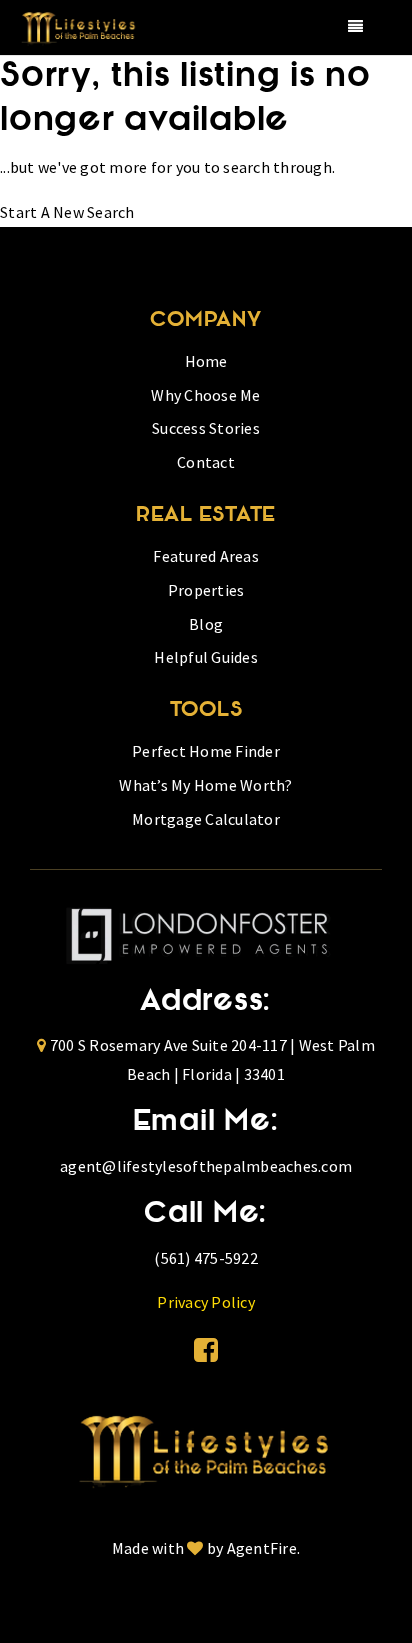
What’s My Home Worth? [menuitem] (205, 785)
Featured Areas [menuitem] (206, 556)
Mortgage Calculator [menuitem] (206, 819)
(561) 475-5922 (206, 1258)
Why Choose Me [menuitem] (205, 395)
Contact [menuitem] (206, 462)
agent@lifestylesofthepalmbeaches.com (206, 1166)
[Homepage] (206, 1447)
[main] (206, 141)
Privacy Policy (206, 1302)
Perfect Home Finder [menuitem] (206, 751)
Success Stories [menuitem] (206, 428)
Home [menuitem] (206, 361)
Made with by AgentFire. (206, 1548)
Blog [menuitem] (206, 624)
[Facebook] (206, 1350)
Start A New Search (67, 212)
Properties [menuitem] (206, 590)
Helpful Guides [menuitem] (206, 657)
